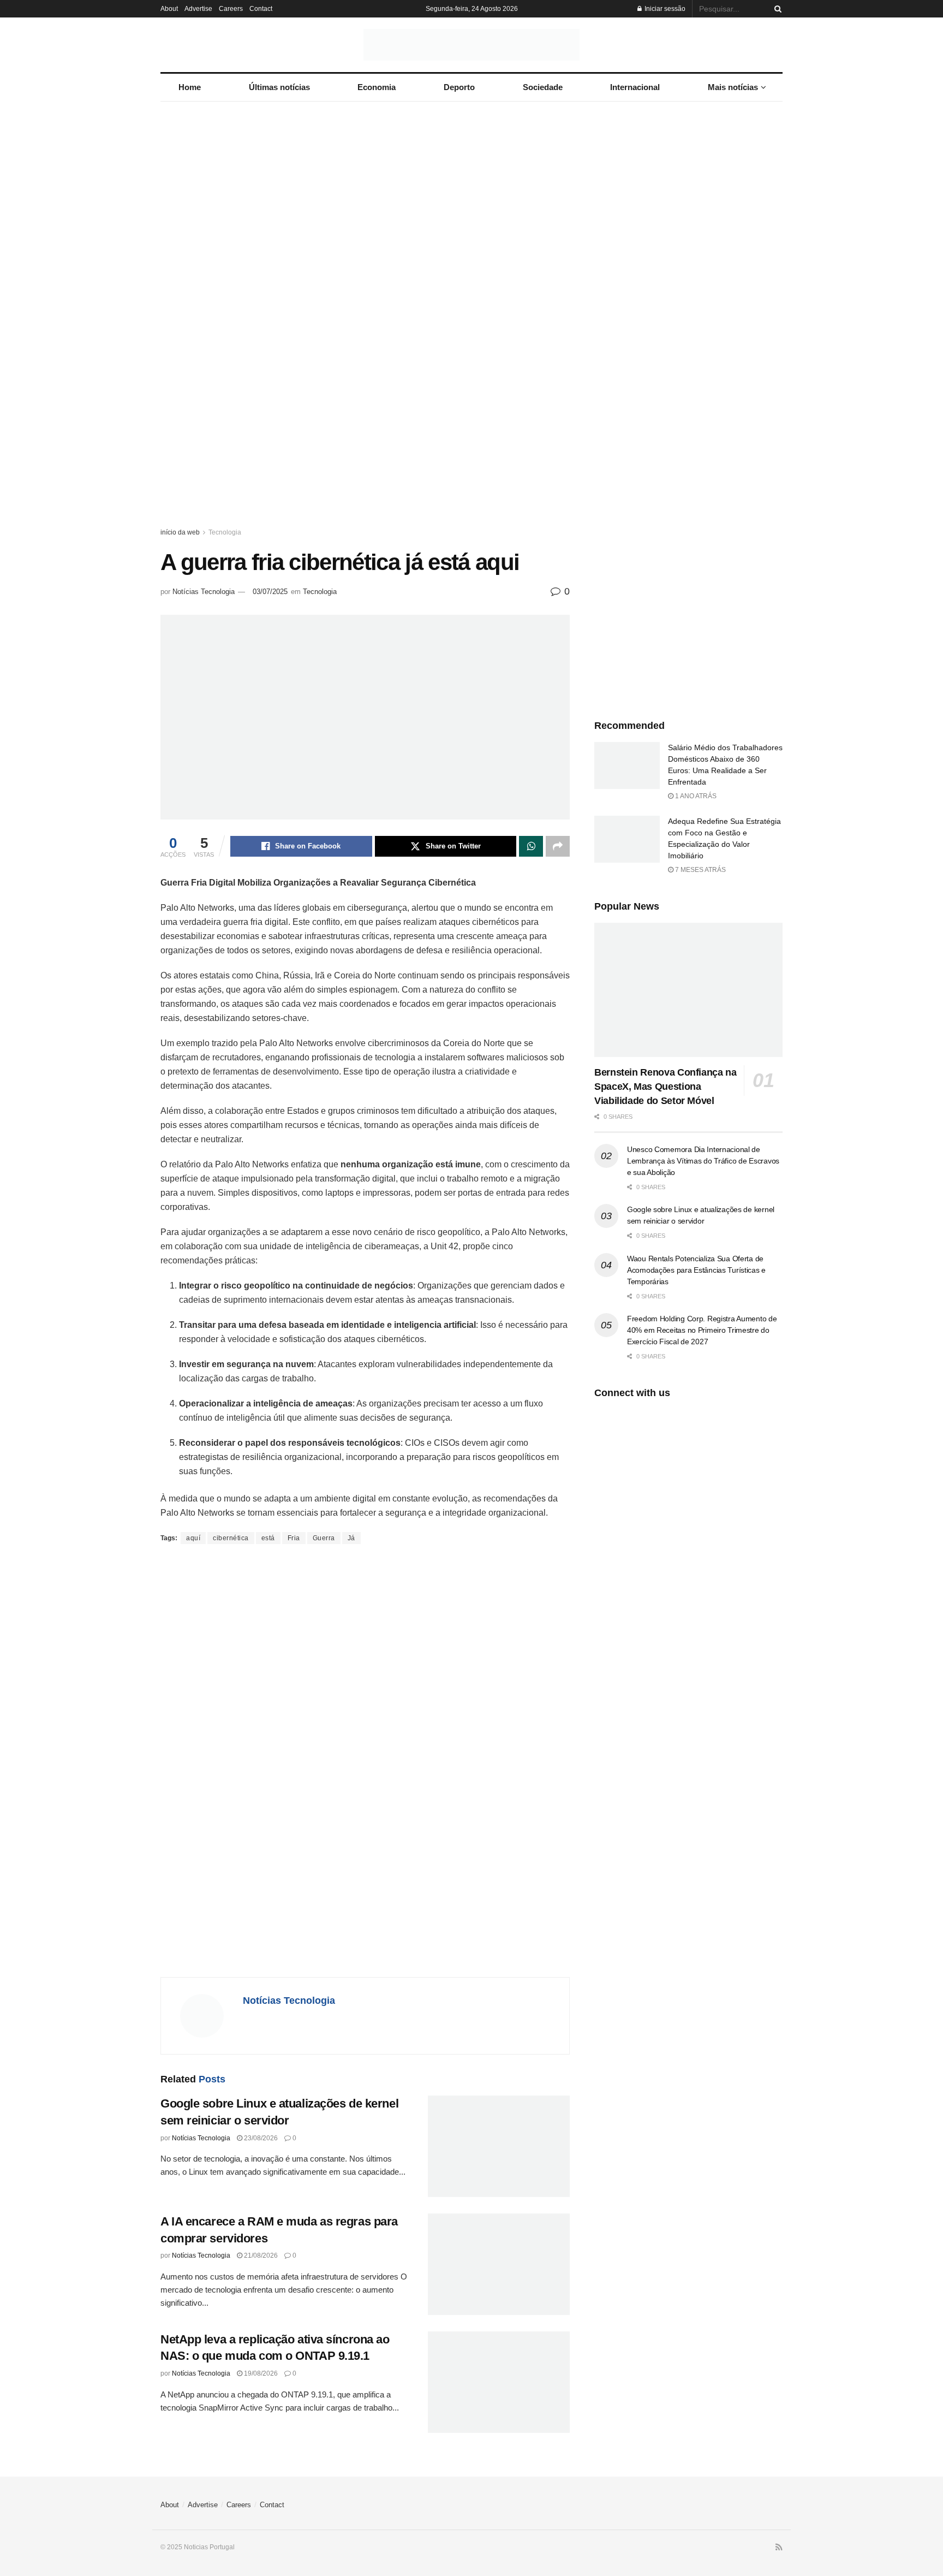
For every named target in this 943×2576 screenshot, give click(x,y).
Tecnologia (225, 532)
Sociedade (543, 87)
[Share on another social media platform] (558, 846)
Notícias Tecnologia (204, 592)
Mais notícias (733, 87)
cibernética (231, 1538)
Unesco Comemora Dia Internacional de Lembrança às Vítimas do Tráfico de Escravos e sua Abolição (703, 1161)
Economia (377, 87)
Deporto (459, 87)
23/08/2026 (260, 2138)
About (169, 9)
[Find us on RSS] (779, 2548)
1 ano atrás (695, 796)
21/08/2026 (260, 2256)
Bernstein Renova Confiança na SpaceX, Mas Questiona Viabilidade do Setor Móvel (666, 1087)
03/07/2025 (270, 592)
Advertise (198, 9)
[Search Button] (776, 9)
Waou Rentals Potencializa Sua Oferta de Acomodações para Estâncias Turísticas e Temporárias (696, 1270)
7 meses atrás (700, 870)
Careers (231, 9)
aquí (193, 1538)
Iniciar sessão (664, 9)
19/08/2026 (260, 2373)
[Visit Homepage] (471, 45)
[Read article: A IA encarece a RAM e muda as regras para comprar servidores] (499, 2264)
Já (351, 1538)
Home (190, 87)
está (268, 1538)
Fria (294, 1538)
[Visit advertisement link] (471, 325)
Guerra (324, 1538)
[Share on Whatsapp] (531, 846)
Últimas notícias (279, 87)
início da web (180, 532)
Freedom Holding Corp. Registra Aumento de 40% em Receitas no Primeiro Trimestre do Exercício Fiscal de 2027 (702, 1330)
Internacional (635, 87)
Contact (261, 9)
